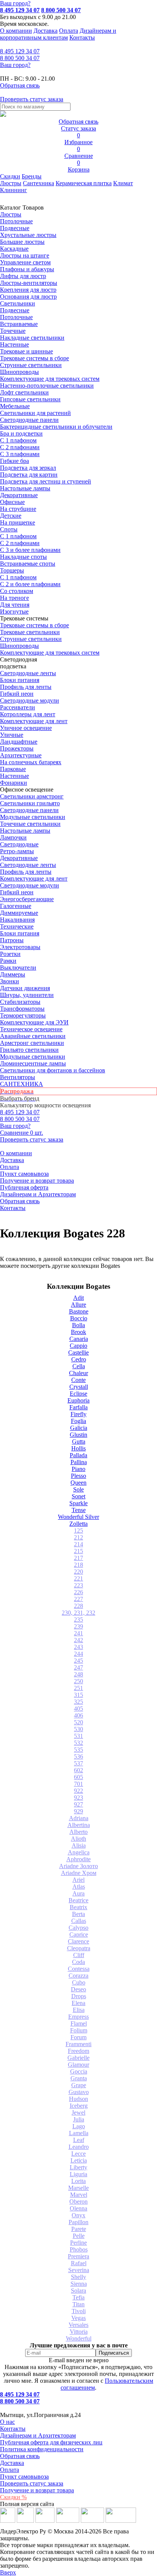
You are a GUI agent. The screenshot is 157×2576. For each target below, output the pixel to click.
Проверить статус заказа (32, 2483)
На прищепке (18, 522)
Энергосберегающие (27, 899)
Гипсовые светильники (30, 399)
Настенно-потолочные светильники (47, 386)
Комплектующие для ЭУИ (34, 1022)
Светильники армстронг (32, 796)
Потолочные (16, 221)
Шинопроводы (19, 372)
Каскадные (14, 249)
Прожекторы (17, 748)
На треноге (14, 598)
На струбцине (18, 509)
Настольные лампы (25, 831)
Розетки (10, 954)
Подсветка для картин (29, 475)
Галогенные (16, 906)
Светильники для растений (35, 413)
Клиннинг (14, 190)
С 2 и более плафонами (30, 584)
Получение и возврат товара (37, 1181)
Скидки (10, 176)
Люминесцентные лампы (33, 1063)
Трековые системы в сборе (34, 358)
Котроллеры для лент (28, 714)
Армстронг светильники (32, 1043)
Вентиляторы (18, 1077)
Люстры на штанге (25, 255)
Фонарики (14, 783)
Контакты (82, 37)
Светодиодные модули (30, 700)
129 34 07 (20, 51)
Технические (17, 926)
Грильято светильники (29, 1050)
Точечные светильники (30, 824)
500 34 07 (20, 58)
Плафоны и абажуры (27, 269)
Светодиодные (19, 844)
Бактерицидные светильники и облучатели (56, 427)
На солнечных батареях (31, 762)
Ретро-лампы (17, 851)
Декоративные (19, 495)
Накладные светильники (32, 338)
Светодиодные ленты (28, 673)
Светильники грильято (30, 803)
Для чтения (15, 605)
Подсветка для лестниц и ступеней (46, 481)
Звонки (10, 981)
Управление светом (25, 262)
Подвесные (15, 228)
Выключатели (18, 968)
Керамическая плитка (84, 183)
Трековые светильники (30, 632)
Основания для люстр (28, 297)
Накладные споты (23, 557)
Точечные (13, 331)
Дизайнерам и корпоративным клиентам (58, 34)
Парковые (13, 769)
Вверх (8, 2572)
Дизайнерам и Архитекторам (38, 1194)
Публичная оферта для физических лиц (51, 2442)
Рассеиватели (18, 707)
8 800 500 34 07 (61, 10)
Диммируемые (19, 913)
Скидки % (13, 2497)
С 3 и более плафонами (30, 550)
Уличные (12, 735)
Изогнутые (14, 611)
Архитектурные (21, 755)
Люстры (11, 183)
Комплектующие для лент (34, 721)
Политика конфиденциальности (42, 2449)
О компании (16, 31)
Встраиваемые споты (28, 564)
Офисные (12, 502)
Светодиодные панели (29, 420)
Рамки (8, 961)
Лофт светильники (24, 392)
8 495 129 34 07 (20, 10)
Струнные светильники (31, 365)
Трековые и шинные (26, 351)
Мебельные (15, 406)
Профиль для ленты (26, 687)
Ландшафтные (19, 742)
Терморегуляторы (23, 1015)
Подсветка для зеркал (28, 468)
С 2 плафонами (20, 447)
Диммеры (13, 974)
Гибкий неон (17, 694)
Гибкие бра (14, 461)
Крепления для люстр (28, 290)
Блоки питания (20, 680)
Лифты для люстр (23, 276)
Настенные (14, 344)
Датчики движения (25, 988)
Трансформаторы (22, 1009)
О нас (7, 2422)
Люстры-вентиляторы (29, 283)
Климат (123, 183)
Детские (11, 516)
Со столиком (17, 591)
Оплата (69, 31)
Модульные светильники (33, 817)
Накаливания (17, 920)
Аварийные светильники (33, 1036)
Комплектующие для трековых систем (50, 379)
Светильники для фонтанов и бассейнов (53, 1070)
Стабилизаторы (20, 1002)
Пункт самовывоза (24, 1174)
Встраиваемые (19, 324)
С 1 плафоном (18, 440)
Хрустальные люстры (28, 235)
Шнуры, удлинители (27, 995)
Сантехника (38, 183)
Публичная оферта (24, 1187)
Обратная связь (20, 1201)
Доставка (46, 31)
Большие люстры (22, 242)
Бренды (32, 176)
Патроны (12, 940)
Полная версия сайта (27, 2504)
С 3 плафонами (20, 454)
